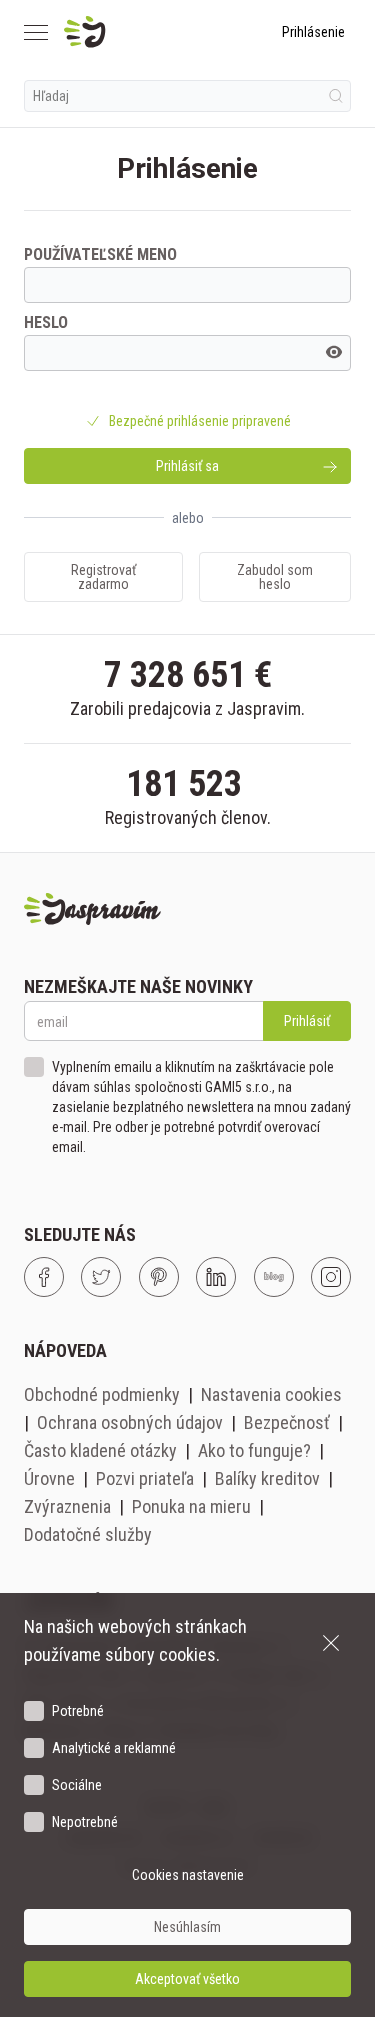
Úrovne (49, 1478)
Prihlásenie (313, 32)
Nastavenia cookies (271, 1394)
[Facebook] (44, 1277)
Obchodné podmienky (102, 1394)
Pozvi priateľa (145, 1478)
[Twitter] (101, 1277)
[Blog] (274, 1277)
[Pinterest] (159, 1277)
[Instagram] (331, 1277)
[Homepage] (132, 32)
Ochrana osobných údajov (130, 1422)
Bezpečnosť (287, 1422)
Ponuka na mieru (191, 1506)
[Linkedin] (216, 1277)
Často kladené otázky (100, 1450)
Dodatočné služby (88, 1534)
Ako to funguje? (254, 1450)
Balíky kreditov (267, 1478)
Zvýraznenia (67, 1506)
